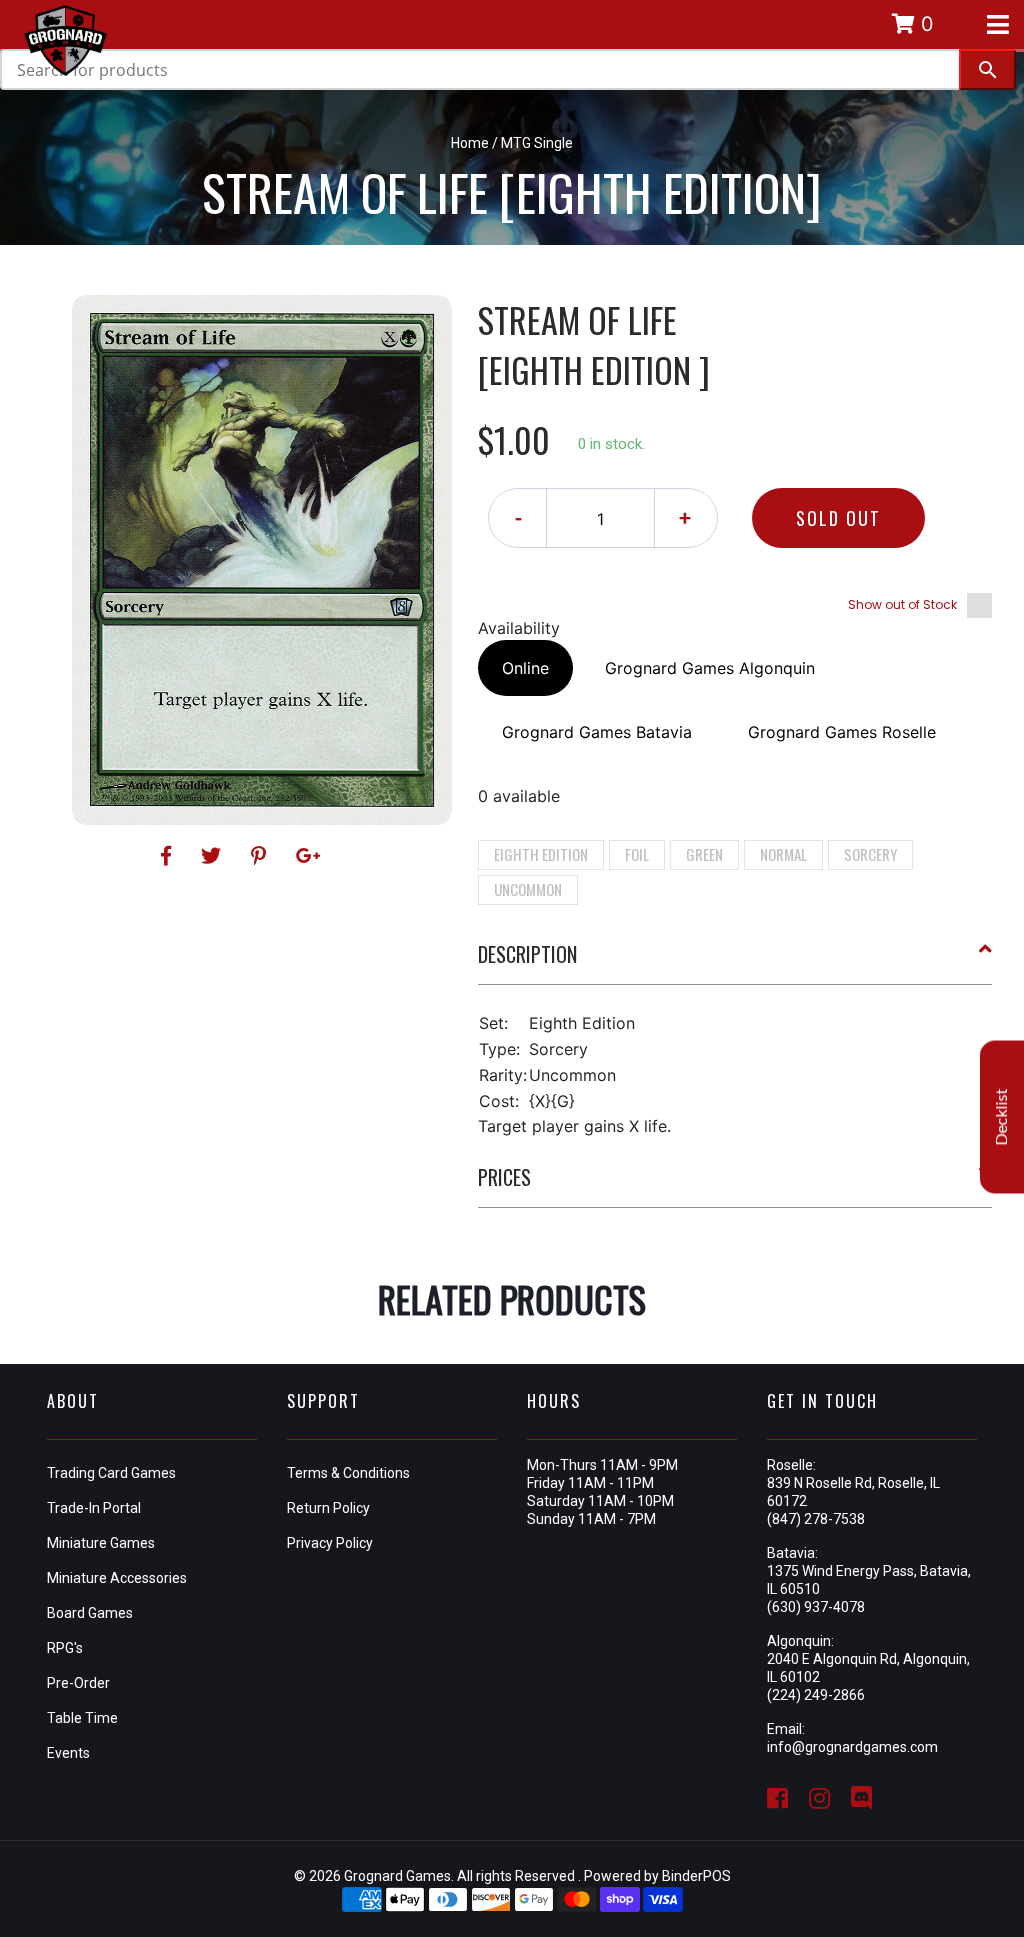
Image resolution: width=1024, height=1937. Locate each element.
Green (704, 854)
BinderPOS (696, 1876)
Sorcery (870, 854)
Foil (637, 854)
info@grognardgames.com (852, 1747)
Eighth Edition (541, 854)
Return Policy (328, 1508)
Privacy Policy (330, 1543)
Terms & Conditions (348, 1473)
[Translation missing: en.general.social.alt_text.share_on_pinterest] (261, 856)
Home (470, 143)
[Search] (987, 69)
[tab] (735, 962)
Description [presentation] (527, 954)
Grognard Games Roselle (842, 732)
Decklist (1002, 1116)
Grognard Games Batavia (597, 732)
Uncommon (528, 889)
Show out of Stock (902, 604)
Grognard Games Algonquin (710, 668)
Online (525, 668)
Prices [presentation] (504, 1177)
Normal (783, 854)
